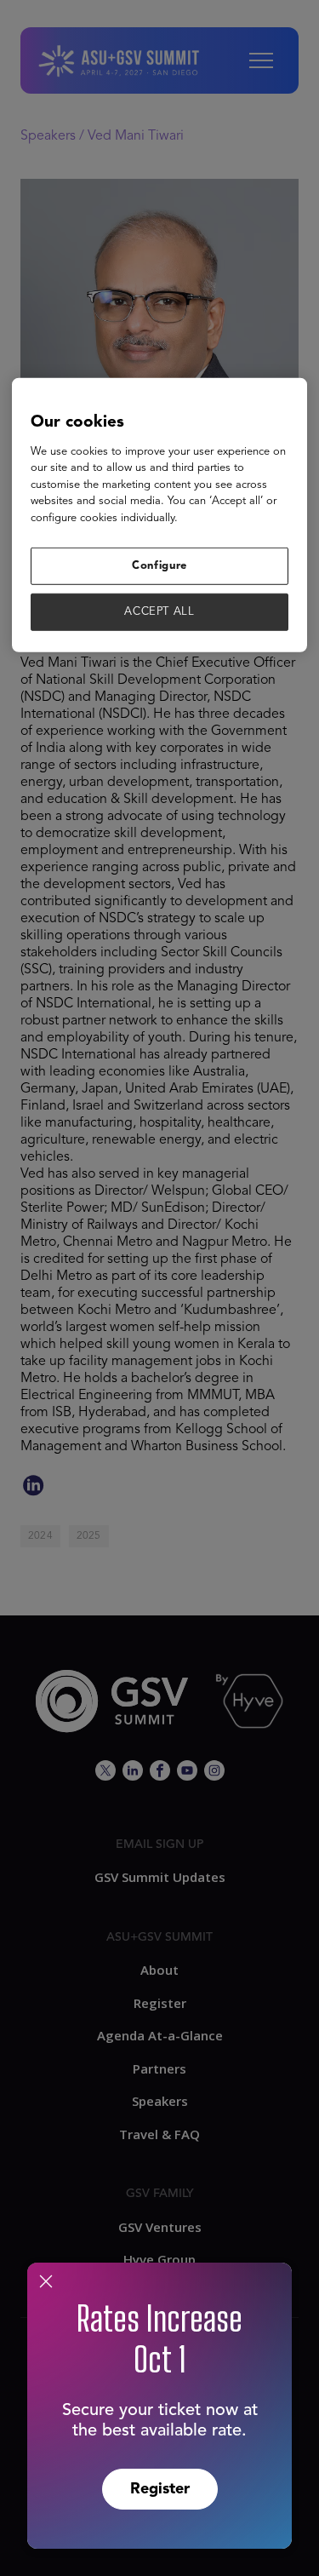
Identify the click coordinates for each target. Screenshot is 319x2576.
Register (160, 2489)
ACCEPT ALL (159, 612)
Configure (159, 566)
